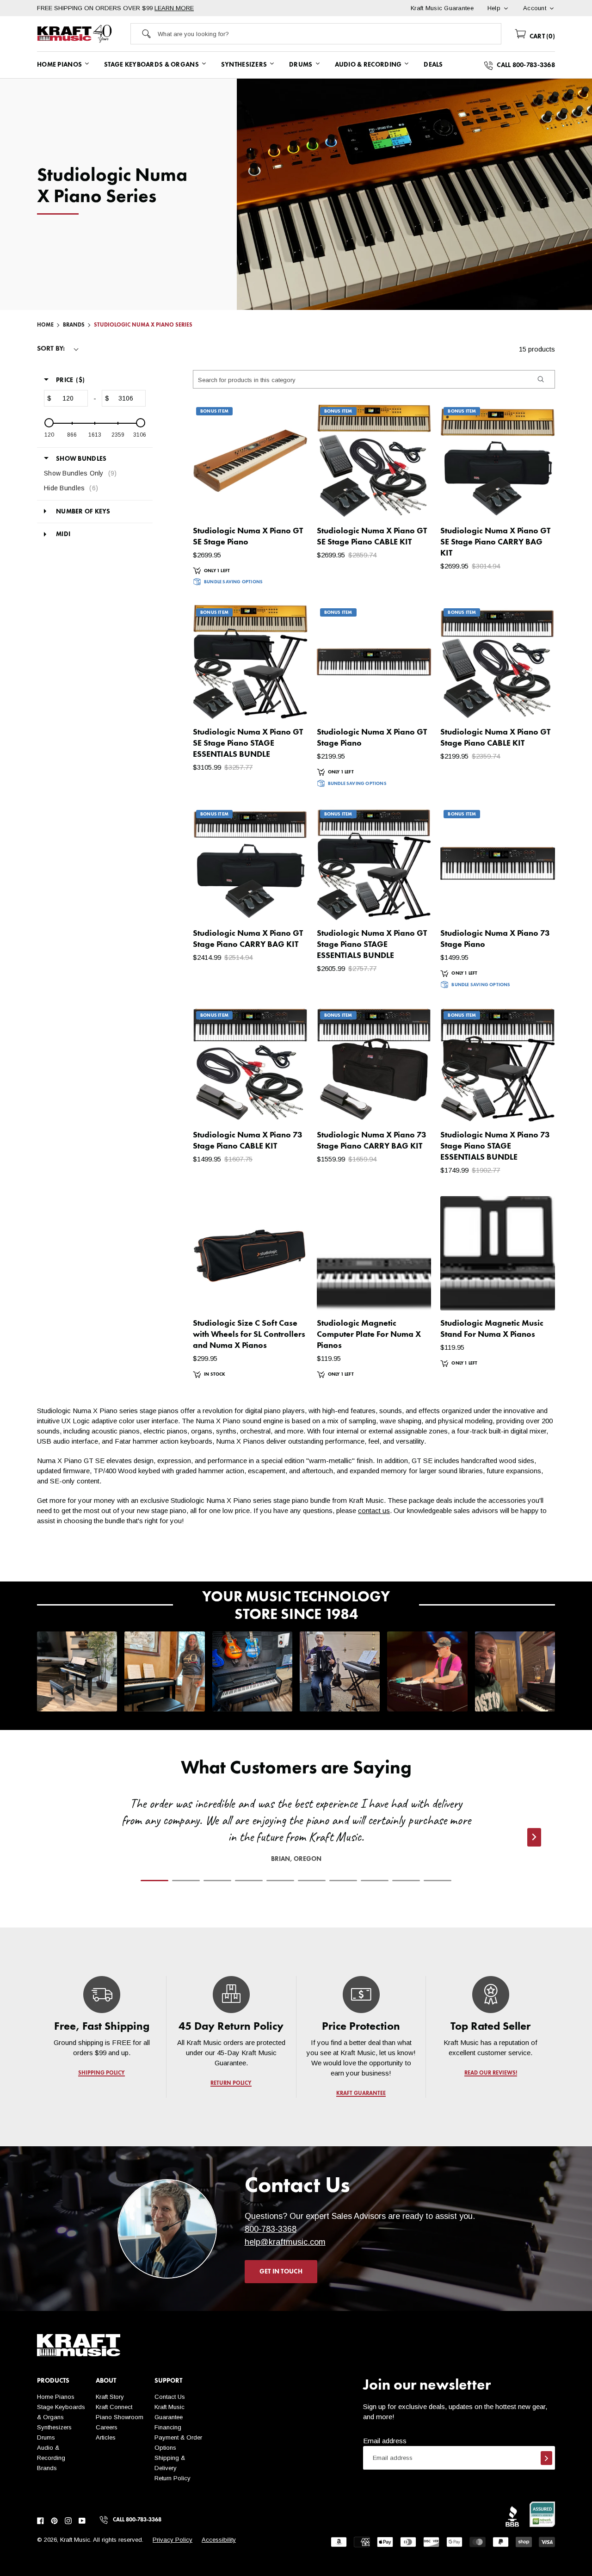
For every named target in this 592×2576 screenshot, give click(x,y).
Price (70, 380)
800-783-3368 (271, 2229)
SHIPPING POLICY (102, 2073)
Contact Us (170, 2397)
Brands (47, 2468)
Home (45, 325)
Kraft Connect (114, 2407)
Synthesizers (54, 2427)
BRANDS (74, 325)
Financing (168, 2427)
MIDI (63, 534)
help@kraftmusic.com (285, 2242)
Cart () (541, 37)
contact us (374, 1510)
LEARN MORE (174, 8)
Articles (106, 2437)
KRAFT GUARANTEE (361, 2094)
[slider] (49, 423)
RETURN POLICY (231, 2083)
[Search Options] (540, 379)
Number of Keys (83, 512)
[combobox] (330, 34)
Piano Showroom (120, 2417)
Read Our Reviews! (490, 2073)
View (285, 502)
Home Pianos (56, 2397)
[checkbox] (92, 473)
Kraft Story (110, 2397)
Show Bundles (81, 459)
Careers (107, 2427)
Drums (46, 2437)
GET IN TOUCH (281, 2272)
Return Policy (173, 2478)
